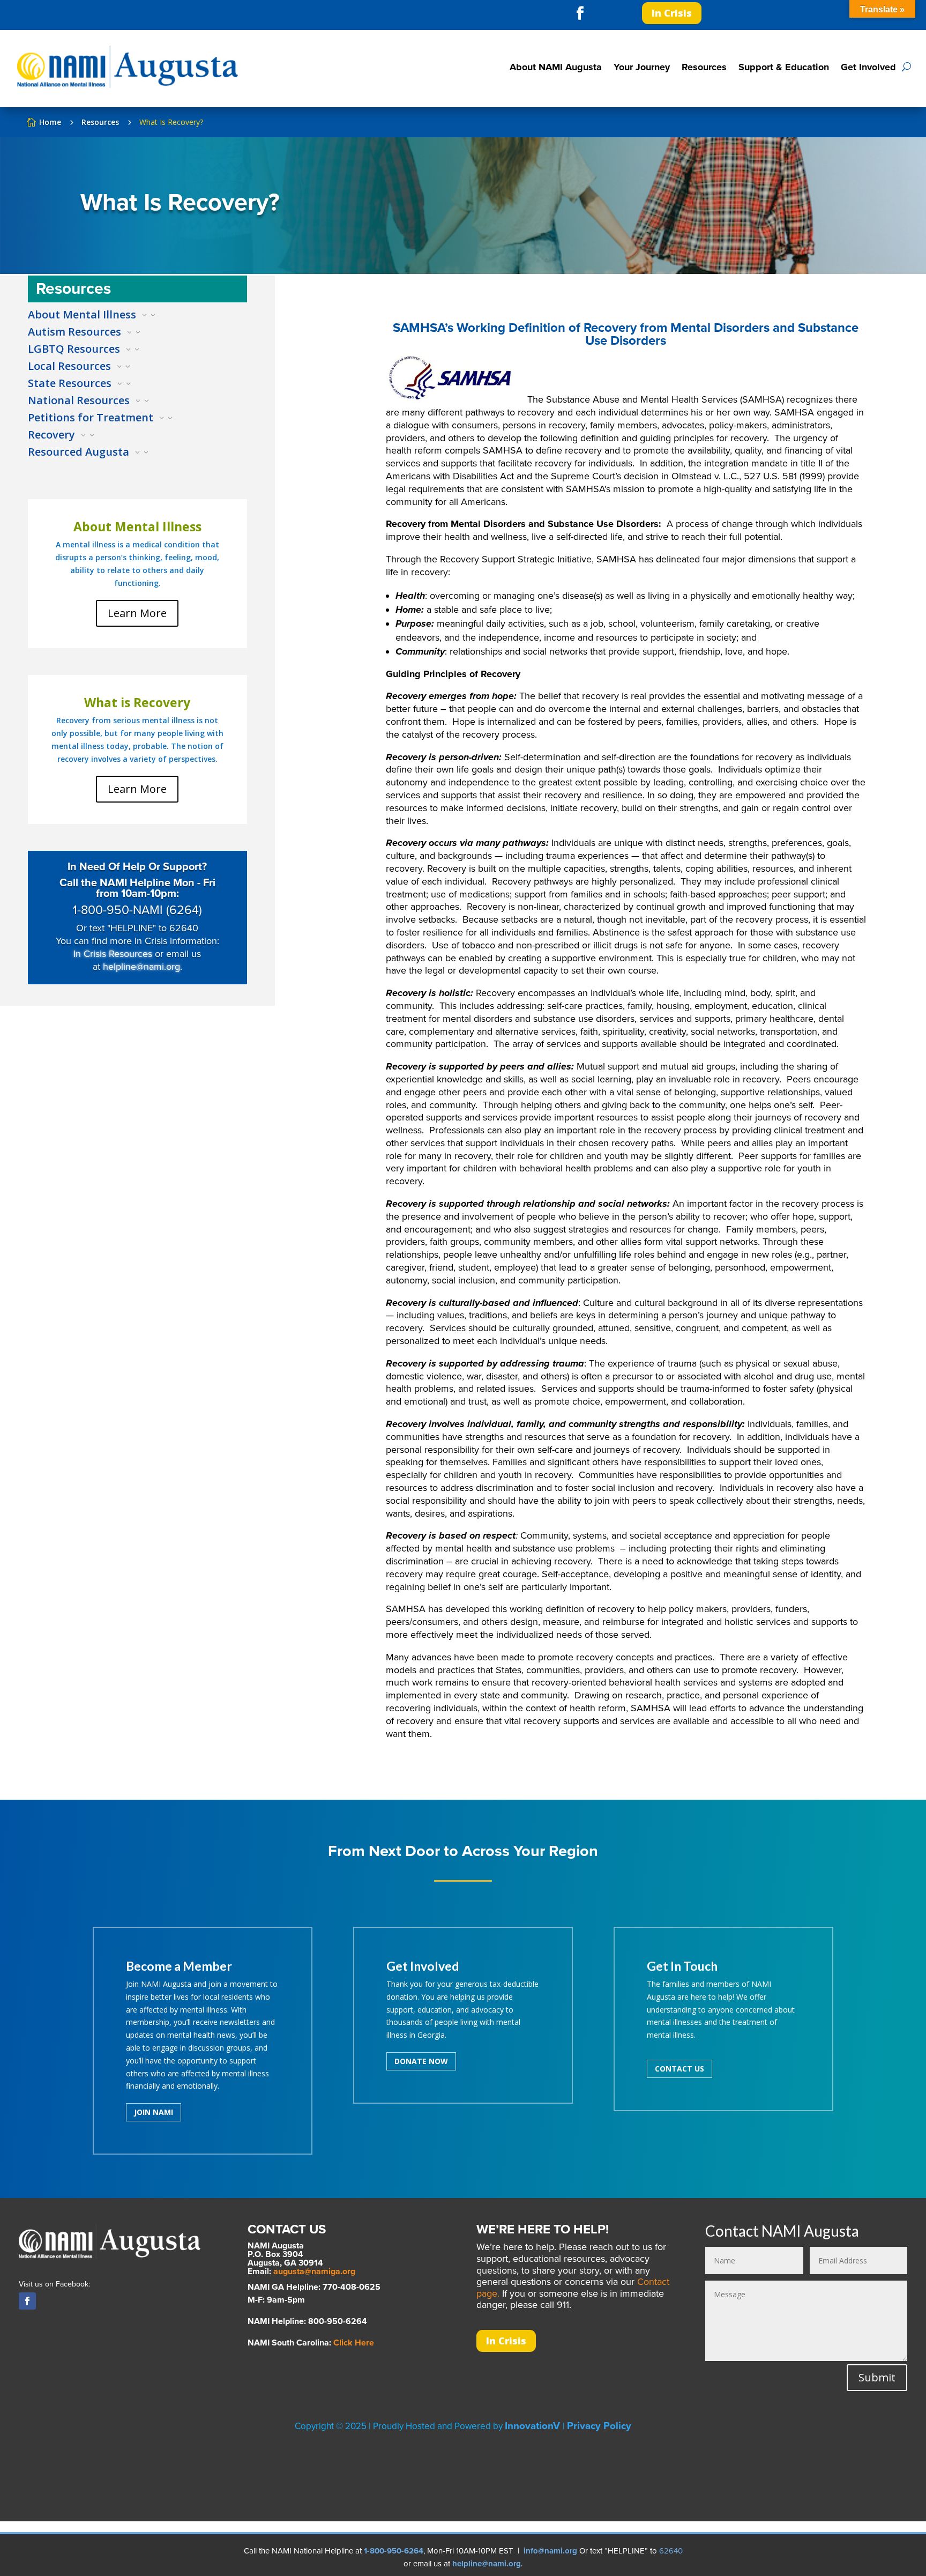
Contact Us (679, 2069)
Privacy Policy (599, 2426)
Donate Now (421, 2061)
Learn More (137, 613)
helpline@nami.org (141, 967)
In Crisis (672, 13)
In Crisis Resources (113, 954)
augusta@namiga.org (314, 2271)
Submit (877, 2377)
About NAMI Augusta (556, 67)
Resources (704, 67)
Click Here (354, 2343)
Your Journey (642, 67)
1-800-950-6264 (394, 2551)
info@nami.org (550, 2551)
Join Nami (154, 2112)
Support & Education (784, 67)
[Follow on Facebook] (580, 13)
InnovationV (534, 2426)
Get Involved (868, 67)
